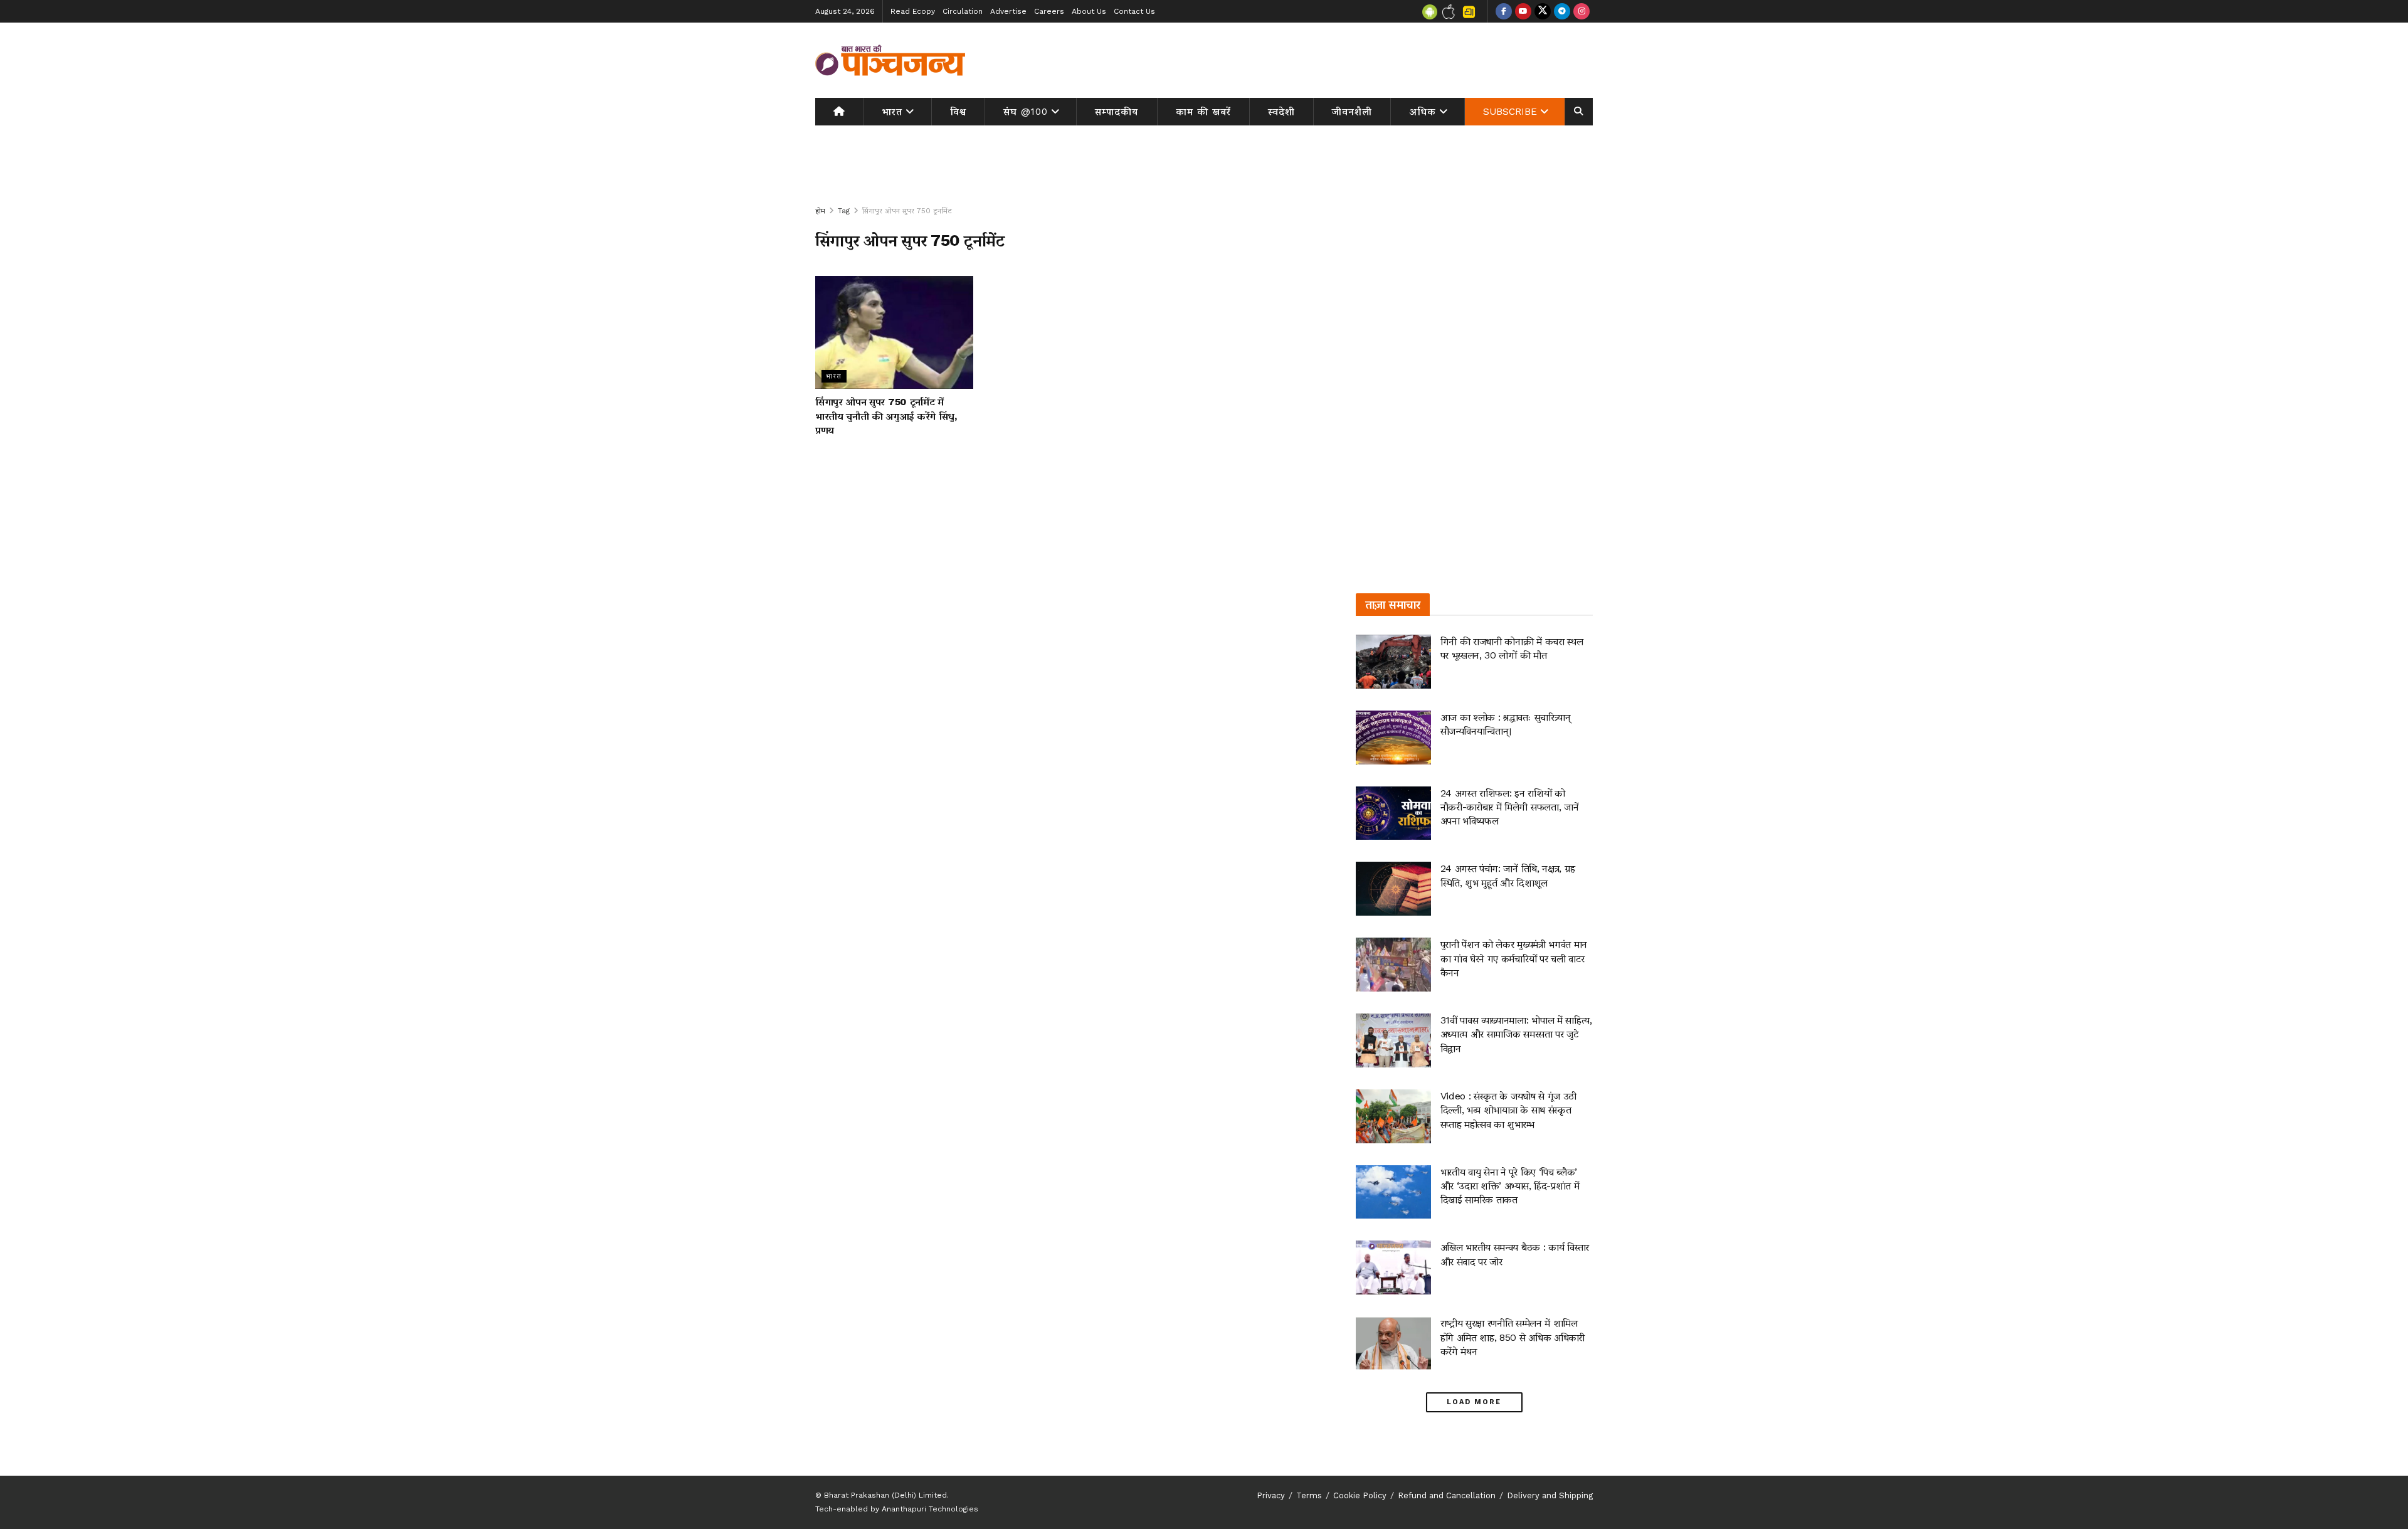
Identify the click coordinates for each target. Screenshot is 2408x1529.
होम (820, 211)
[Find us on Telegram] (1562, 11)
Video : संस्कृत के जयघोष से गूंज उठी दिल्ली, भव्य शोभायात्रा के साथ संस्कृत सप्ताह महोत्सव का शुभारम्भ (1508, 1110)
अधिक (1423, 112)
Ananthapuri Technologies (930, 1509)
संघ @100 (1026, 112)
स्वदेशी (1281, 112)
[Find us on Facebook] (1504, 11)
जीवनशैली (1352, 112)
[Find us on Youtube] (1523, 11)
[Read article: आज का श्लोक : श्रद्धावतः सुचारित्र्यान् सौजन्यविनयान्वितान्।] (1393, 738)
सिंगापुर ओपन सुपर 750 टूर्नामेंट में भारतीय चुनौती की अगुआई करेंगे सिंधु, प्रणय (886, 416)
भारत (892, 112)
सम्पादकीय (1117, 112)
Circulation (963, 11)
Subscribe (1510, 112)
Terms (1309, 1495)
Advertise (1008, 11)
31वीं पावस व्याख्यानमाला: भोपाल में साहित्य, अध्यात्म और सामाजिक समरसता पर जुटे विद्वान (1516, 1034)
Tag (844, 211)
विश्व (958, 112)
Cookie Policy (1360, 1495)
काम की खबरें (1203, 112)
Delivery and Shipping (1550, 1495)
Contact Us (1134, 11)
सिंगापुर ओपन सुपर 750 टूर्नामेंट (907, 211)
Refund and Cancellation (1447, 1495)
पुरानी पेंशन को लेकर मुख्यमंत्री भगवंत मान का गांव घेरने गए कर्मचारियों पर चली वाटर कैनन (1514, 958)
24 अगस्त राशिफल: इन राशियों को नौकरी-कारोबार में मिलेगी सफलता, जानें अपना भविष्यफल (1510, 807)
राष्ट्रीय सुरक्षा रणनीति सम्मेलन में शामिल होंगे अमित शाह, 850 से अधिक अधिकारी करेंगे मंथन (1513, 1337)
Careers (1049, 11)
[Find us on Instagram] (1582, 11)
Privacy (1271, 1495)
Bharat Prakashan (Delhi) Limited (885, 1495)
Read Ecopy (913, 11)
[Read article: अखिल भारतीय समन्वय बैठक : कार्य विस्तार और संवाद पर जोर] (1393, 1267)
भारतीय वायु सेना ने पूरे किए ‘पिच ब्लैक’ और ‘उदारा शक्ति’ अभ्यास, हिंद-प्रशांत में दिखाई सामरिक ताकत (1510, 1186)
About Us (1089, 11)
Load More (1474, 1402)
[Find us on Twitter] (1543, 11)
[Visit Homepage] (890, 60)
